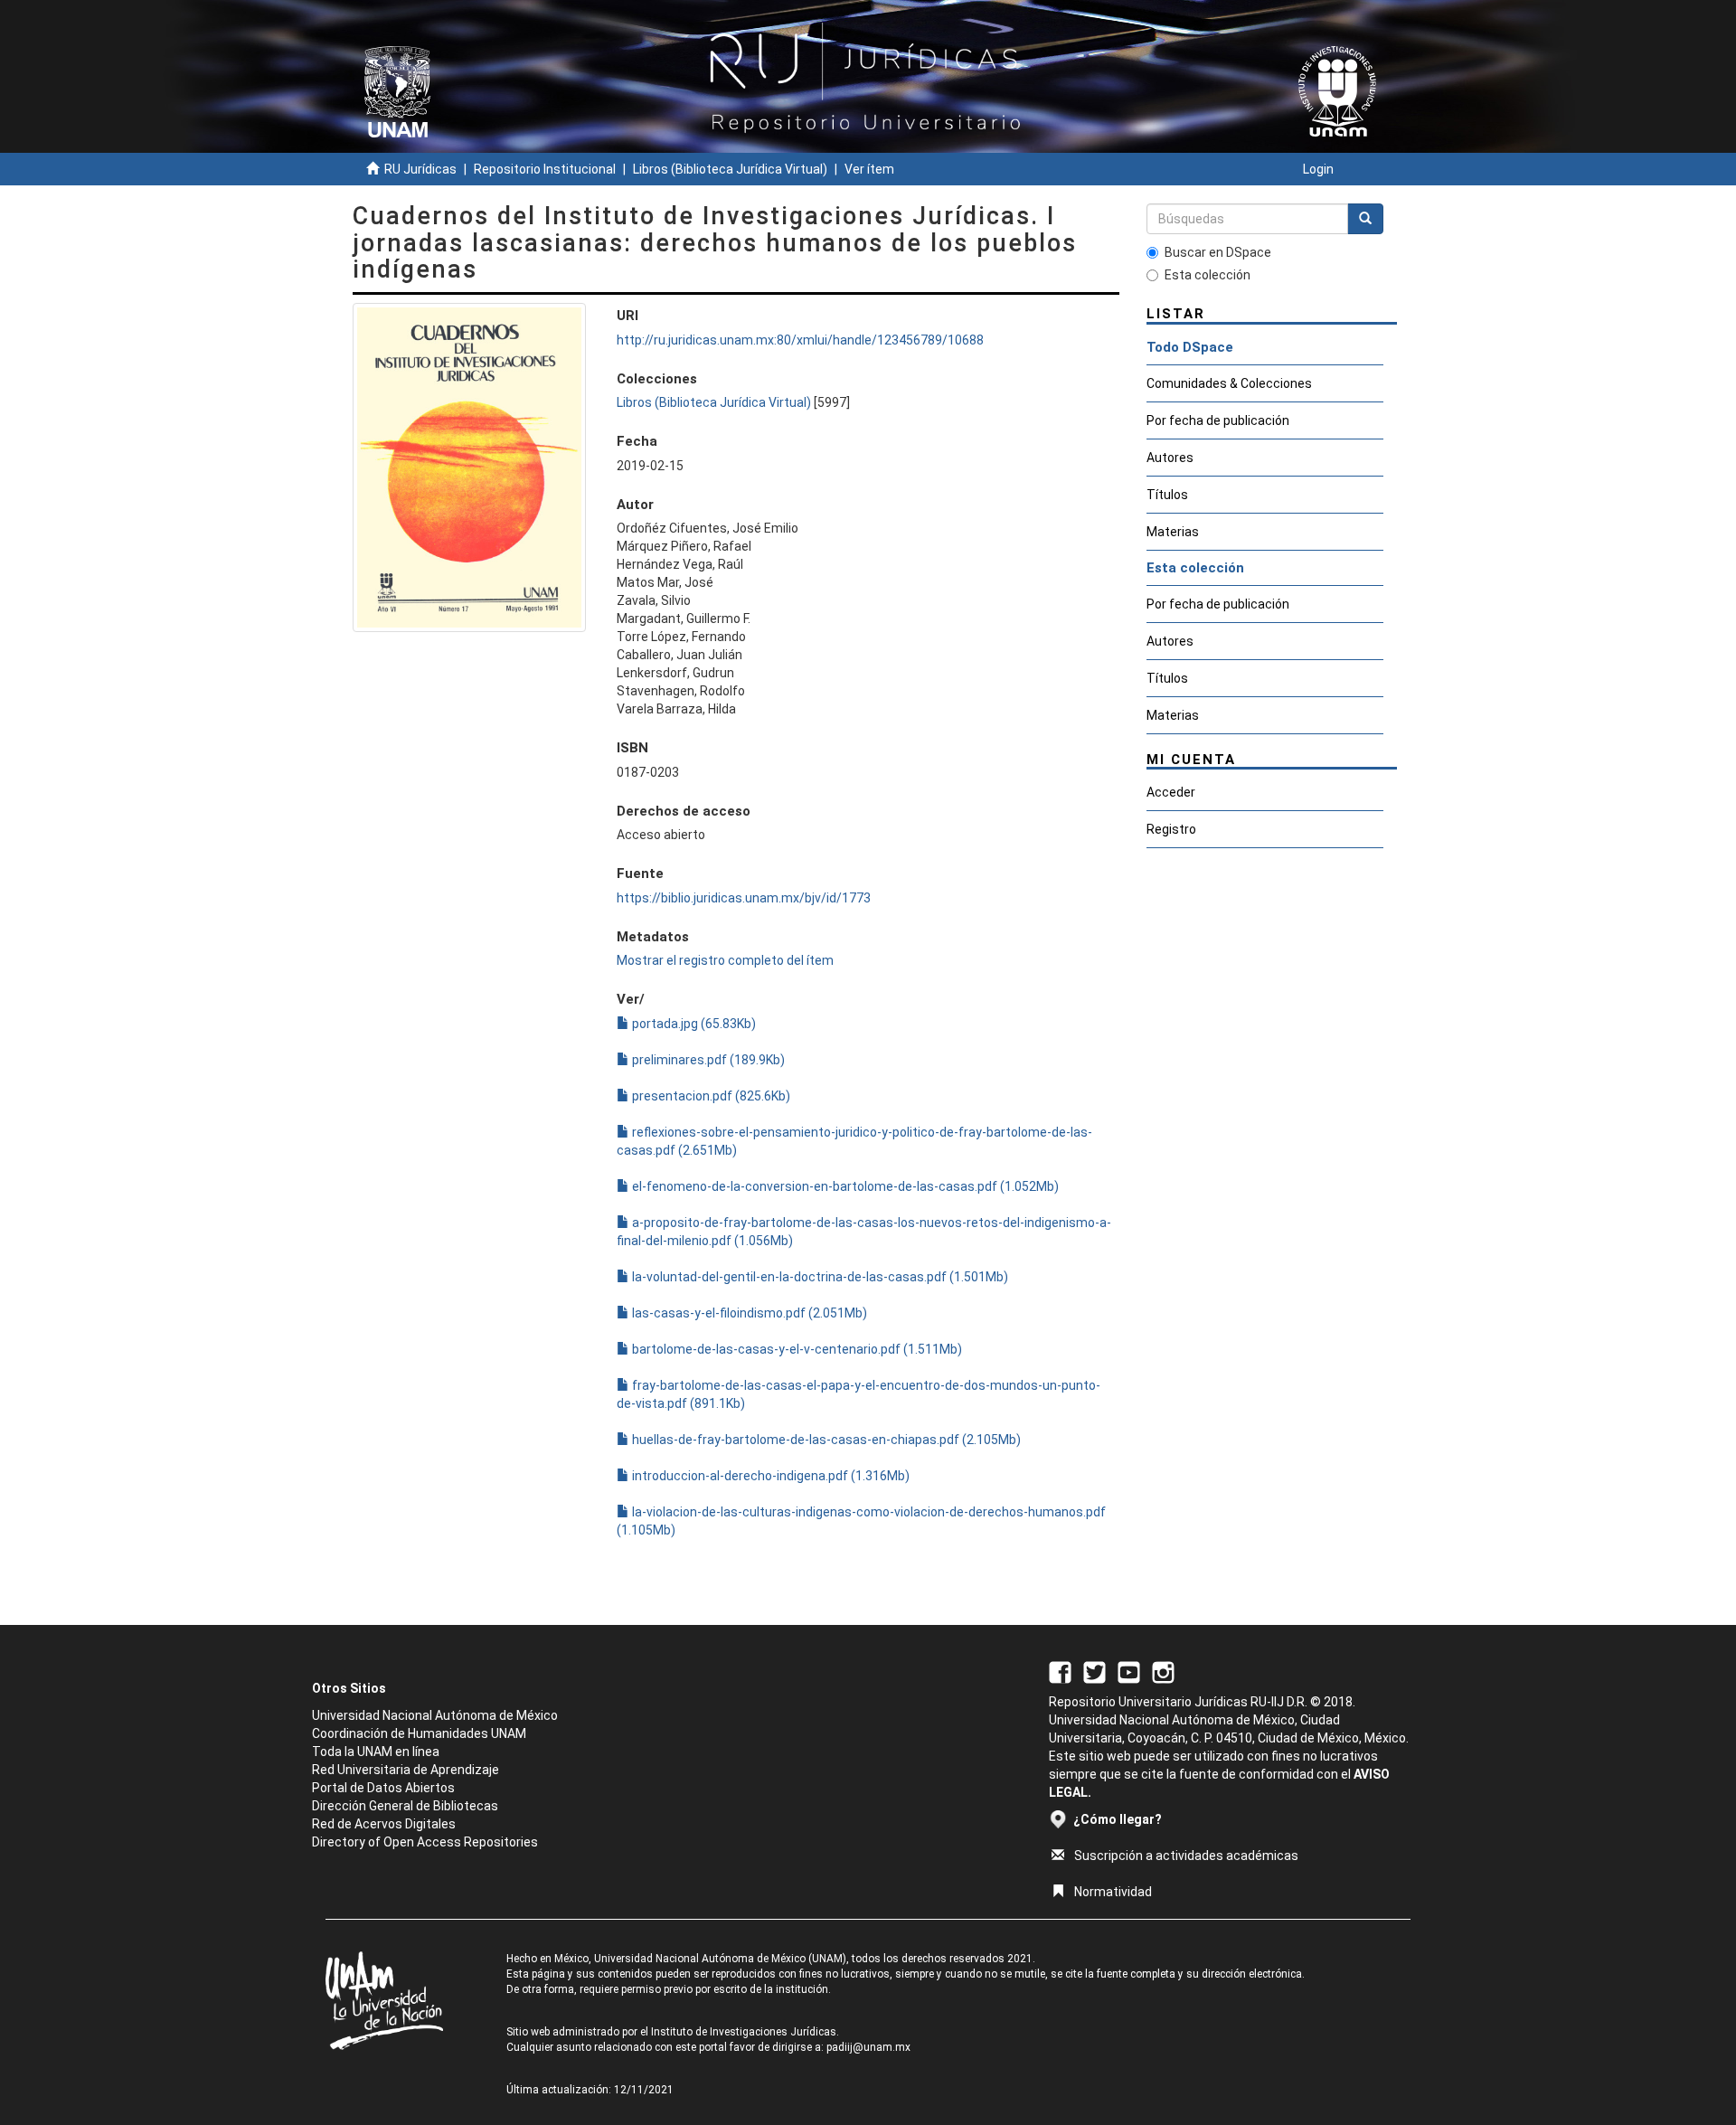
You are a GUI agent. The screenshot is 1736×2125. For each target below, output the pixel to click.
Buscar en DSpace (1218, 252)
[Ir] (1365, 219)
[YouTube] (1129, 1671)
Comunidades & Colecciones (1229, 383)
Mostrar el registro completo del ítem (725, 960)
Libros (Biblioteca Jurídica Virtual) (730, 169)
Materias (1173, 532)
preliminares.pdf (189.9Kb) (707, 1060)
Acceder (1171, 792)
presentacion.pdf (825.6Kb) (710, 1096)
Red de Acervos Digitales (384, 1824)
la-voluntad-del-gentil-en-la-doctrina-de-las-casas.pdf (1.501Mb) (819, 1277)
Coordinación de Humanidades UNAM (419, 1733)
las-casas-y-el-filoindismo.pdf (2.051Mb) (748, 1313)
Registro (1171, 829)
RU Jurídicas (420, 169)
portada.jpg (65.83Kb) (693, 1024)
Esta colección (1208, 275)
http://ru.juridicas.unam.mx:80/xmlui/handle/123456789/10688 (800, 340)
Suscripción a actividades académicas (1186, 1856)
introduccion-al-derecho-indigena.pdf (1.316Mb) (769, 1476)
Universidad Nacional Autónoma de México (435, 1715)
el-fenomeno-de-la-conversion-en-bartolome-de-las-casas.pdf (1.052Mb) (844, 1186)
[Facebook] (1060, 1671)
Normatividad (1113, 1892)
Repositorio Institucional (545, 169)
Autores (1170, 458)
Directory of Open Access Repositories (425, 1842)
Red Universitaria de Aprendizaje (406, 1770)
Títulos (1167, 495)
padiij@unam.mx (868, 2047)
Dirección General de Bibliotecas (405, 1806)
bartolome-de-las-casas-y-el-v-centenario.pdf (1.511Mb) (796, 1349)
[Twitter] (1094, 1671)
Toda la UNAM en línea (376, 1752)
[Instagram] (1163, 1671)
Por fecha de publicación (1218, 420)
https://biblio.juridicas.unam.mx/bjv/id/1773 (744, 898)
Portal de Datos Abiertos (383, 1788)
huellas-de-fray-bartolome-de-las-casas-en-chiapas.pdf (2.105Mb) (825, 1440)
